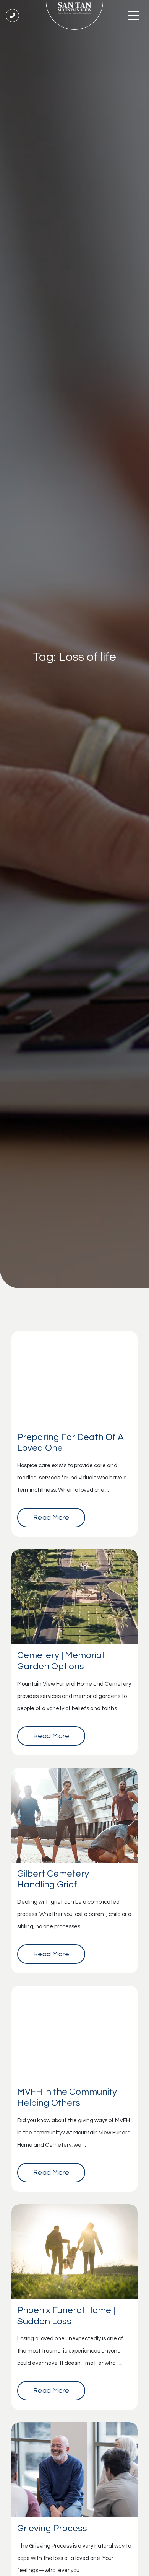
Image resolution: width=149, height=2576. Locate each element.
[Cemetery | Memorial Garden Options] (74, 1597)
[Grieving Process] (74, 2470)
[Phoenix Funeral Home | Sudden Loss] (74, 2252)
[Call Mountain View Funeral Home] (12, 15)
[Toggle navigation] (134, 15)
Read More (51, 1518)
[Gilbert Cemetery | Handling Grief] (74, 1815)
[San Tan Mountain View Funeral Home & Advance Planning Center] (74, 15)
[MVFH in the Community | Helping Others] (74, 2033)
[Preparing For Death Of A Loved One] (74, 1379)
